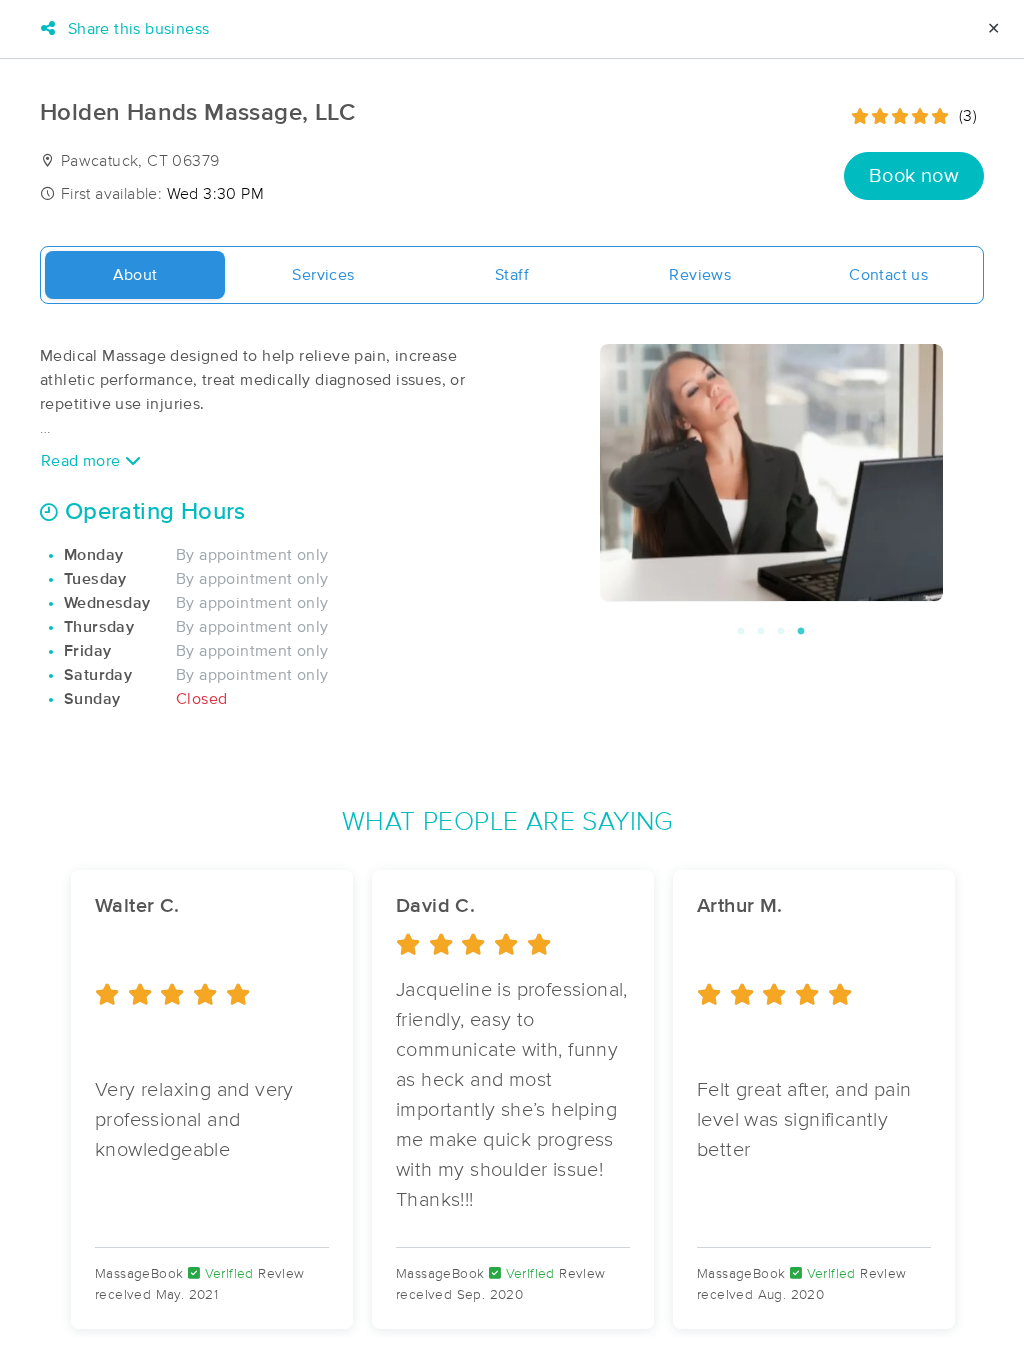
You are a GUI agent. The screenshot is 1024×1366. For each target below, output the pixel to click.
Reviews (700, 275)
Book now (914, 176)
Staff (512, 275)
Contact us (888, 275)
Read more (83, 461)
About (135, 275)
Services (323, 275)
